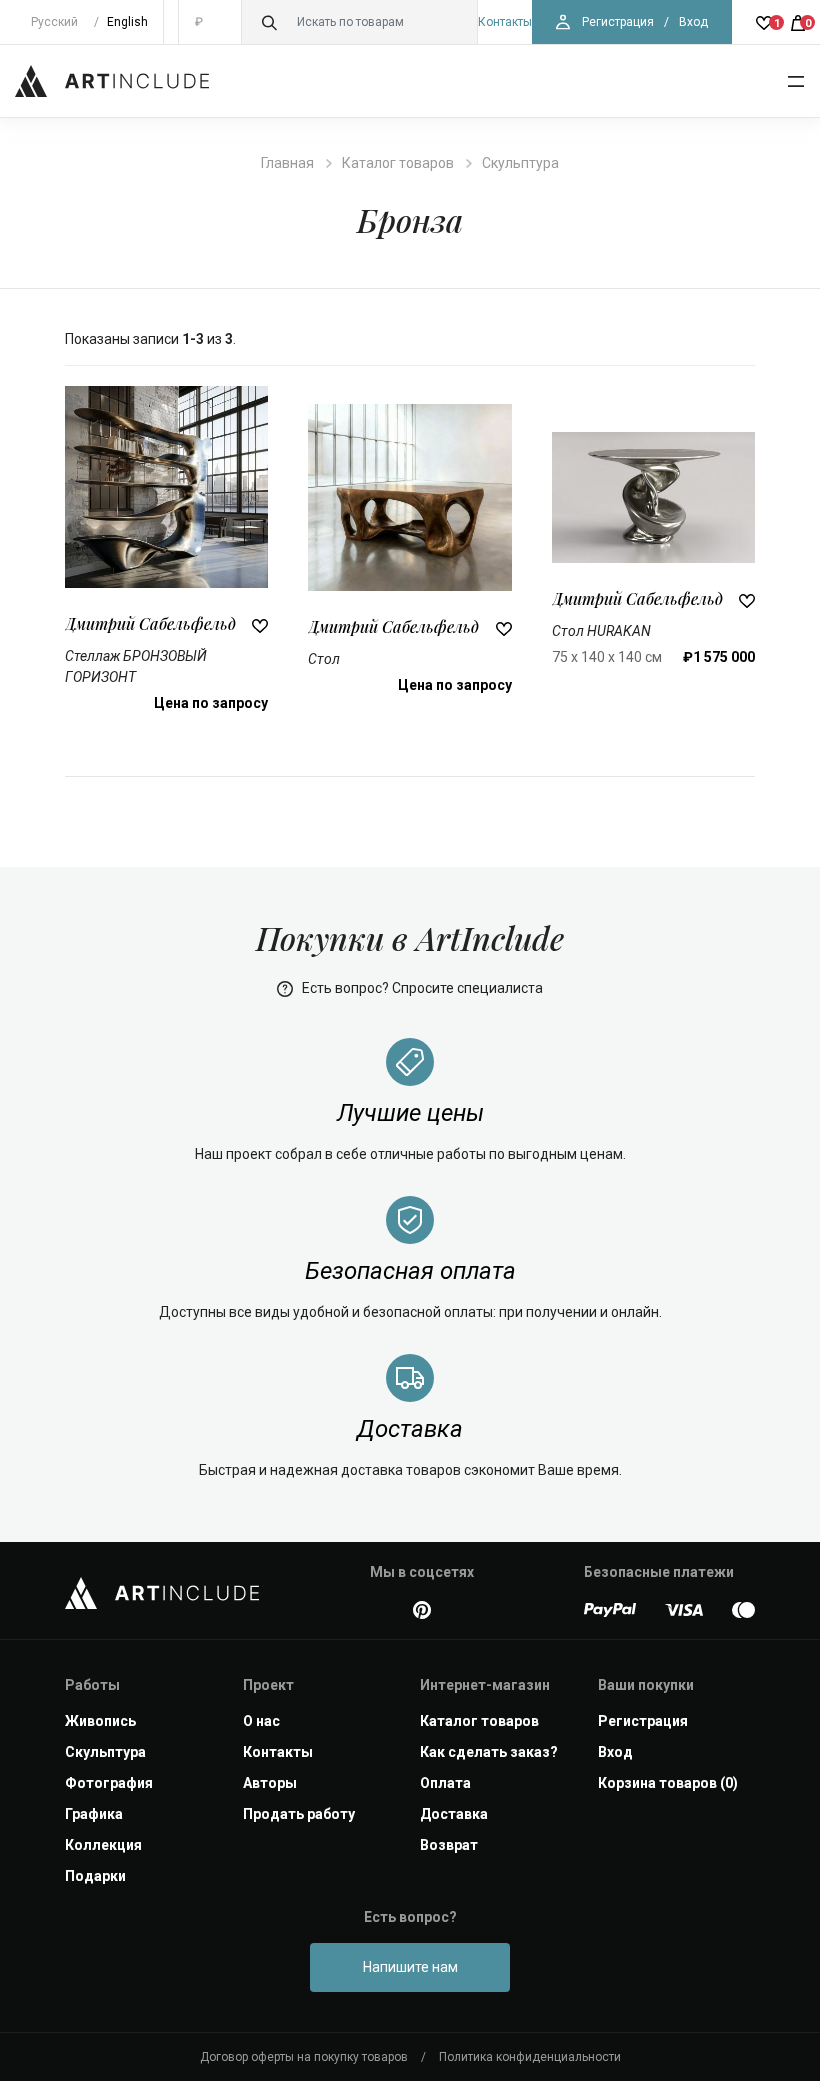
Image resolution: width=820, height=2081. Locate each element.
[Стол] (409, 496)
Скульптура (520, 163)
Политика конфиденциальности (530, 2057)
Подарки (95, 1876)
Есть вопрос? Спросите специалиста (421, 988)
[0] (798, 22)
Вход (693, 22)
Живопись (100, 1721)
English (127, 22)
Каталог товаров (398, 163)
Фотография (109, 1783)
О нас (261, 1721)
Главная (287, 163)
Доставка (454, 1814)
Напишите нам (410, 1967)
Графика (94, 1814)
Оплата (445, 1783)
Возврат (449, 1845)
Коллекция (103, 1845)
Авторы (270, 1783)
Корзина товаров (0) (668, 1783)
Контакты (505, 22)
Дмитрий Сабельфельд (150, 623)
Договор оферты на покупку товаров (304, 2057)
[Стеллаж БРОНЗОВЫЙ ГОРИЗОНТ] (166, 486)
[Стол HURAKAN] (653, 496)
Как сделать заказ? (489, 1752)
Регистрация (618, 22)
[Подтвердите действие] (260, 624)
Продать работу (299, 1814)
